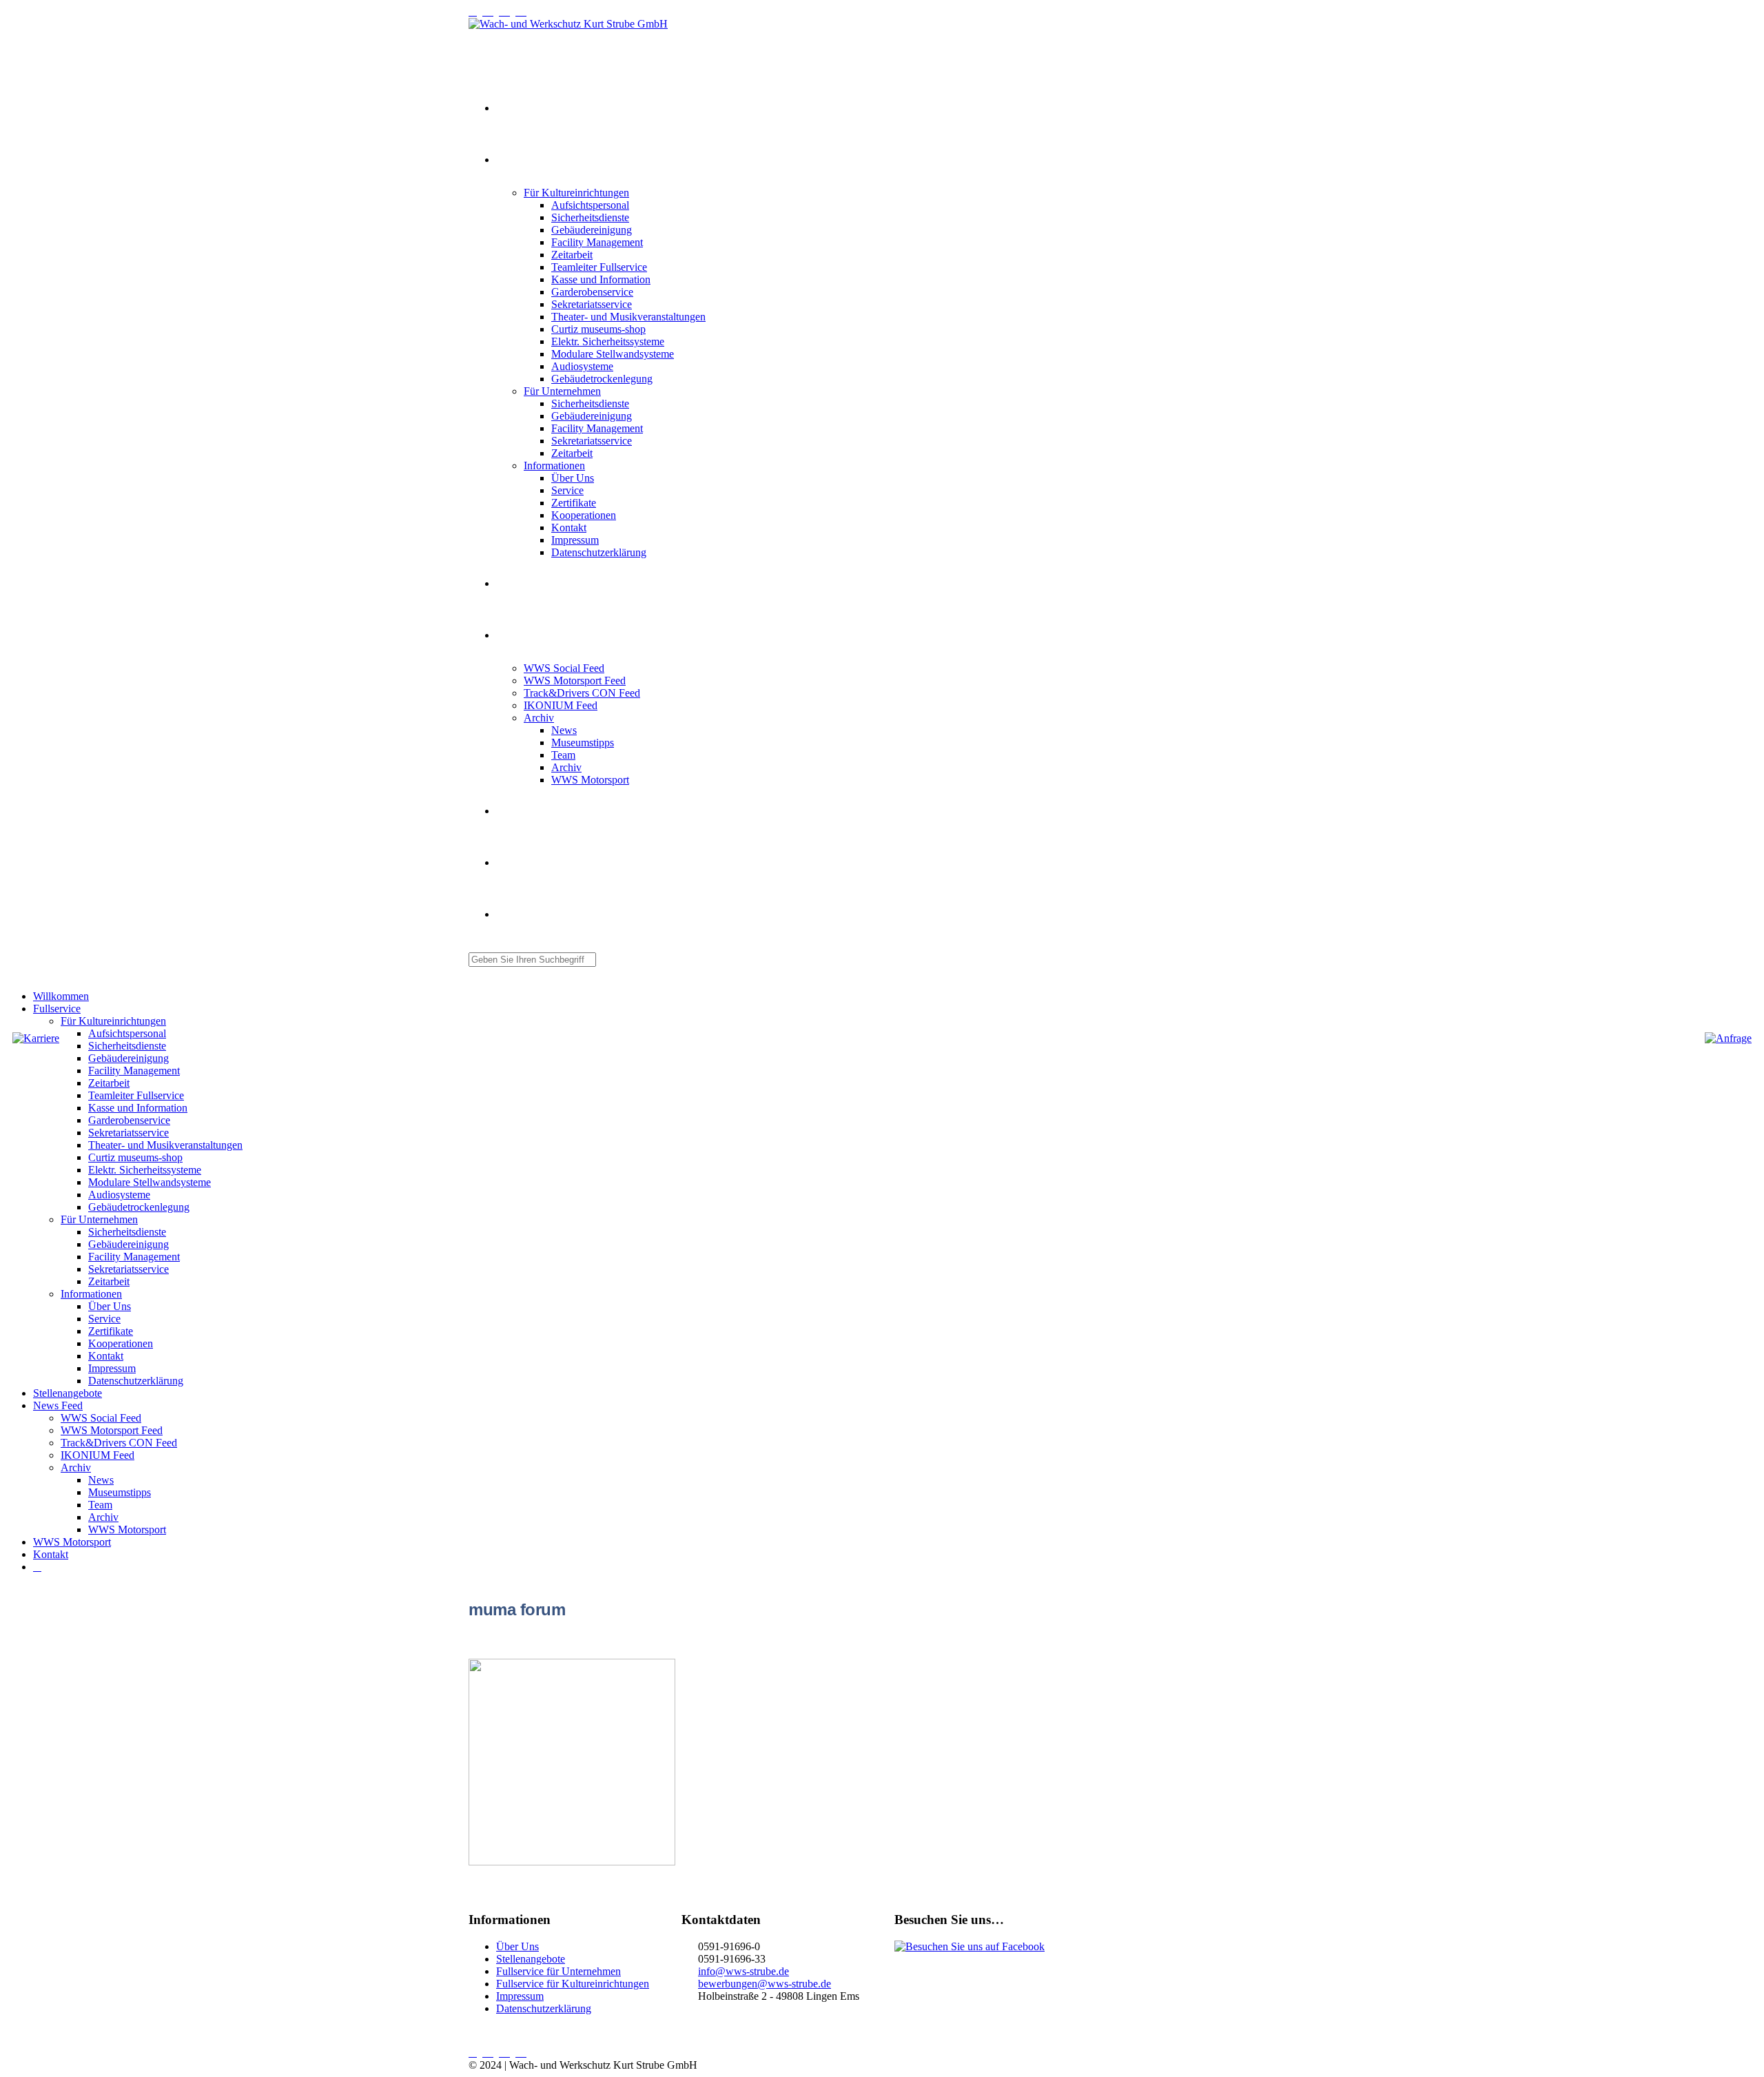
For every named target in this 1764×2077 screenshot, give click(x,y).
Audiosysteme (582, 366)
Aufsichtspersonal (590, 205)
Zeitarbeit (572, 255)
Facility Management (597, 242)
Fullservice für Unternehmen (558, 1971)
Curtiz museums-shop (598, 329)
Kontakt (569, 528)
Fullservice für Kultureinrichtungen (573, 1984)
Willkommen (517, 109)
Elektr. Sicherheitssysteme (608, 341)
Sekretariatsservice (592, 304)
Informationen (554, 465)
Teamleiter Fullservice (599, 267)
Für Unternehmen (562, 391)
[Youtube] (491, 11)
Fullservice (514, 161)
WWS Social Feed (564, 668)
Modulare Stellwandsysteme (613, 354)
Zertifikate (574, 503)
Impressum (575, 540)
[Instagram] (475, 11)
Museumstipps (583, 743)
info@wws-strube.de (743, 1971)
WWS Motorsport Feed (575, 681)
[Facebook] (524, 11)
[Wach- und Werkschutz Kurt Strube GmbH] (568, 24)
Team (563, 755)
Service (567, 490)
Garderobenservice (592, 292)
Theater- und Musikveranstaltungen (628, 317)
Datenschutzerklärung (599, 552)
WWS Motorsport (590, 780)
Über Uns (573, 478)
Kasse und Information (601, 279)
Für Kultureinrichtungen (576, 193)
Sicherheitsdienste (590, 217)
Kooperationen (584, 515)
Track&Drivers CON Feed (582, 693)
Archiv (539, 718)
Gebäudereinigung (592, 230)
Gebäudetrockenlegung (602, 379)
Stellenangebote (522, 584)
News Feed (515, 636)
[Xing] (507, 11)
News (564, 730)
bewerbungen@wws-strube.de (765, 1984)
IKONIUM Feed (561, 705)
